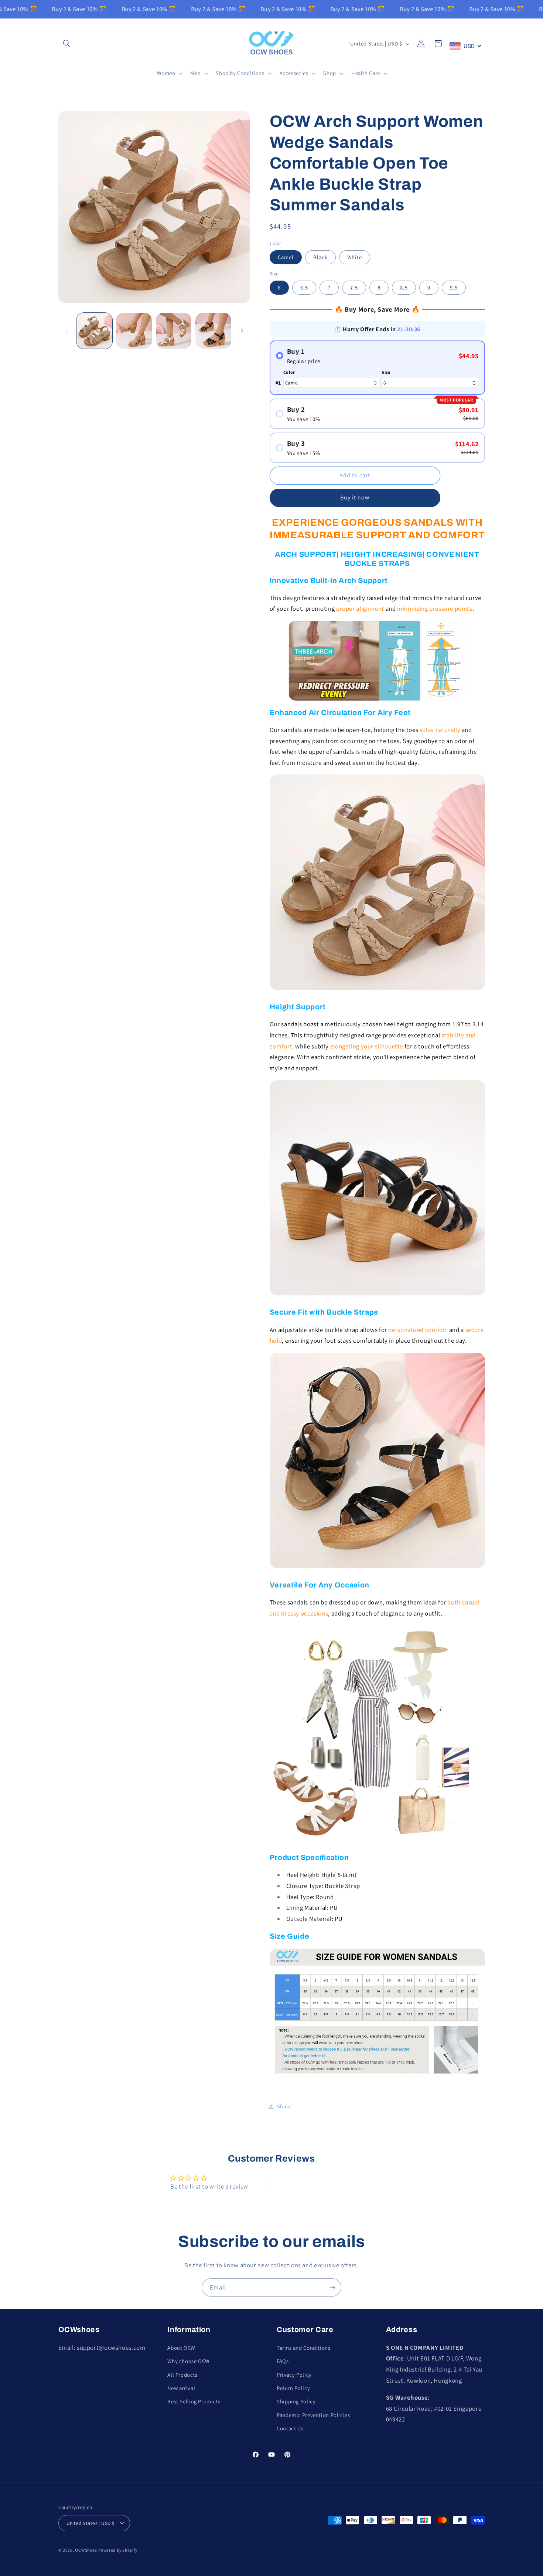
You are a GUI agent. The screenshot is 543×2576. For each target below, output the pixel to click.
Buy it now (355, 498)
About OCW (181, 2347)
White (355, 257)
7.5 (354, 287)
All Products (182, 2374)
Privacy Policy (294, 2374)
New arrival (181, 2388)
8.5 (404, 287)
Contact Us (290, 2428)
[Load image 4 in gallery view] (134, 331)
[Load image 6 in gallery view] (213, 331)
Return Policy (293, 2388)
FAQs (283, 2361)
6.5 (304, 287)
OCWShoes (86, 2550)
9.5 (454, 287)
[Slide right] (242, 331)
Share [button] (284, 2106)
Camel (286, 257)
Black (320, 257)
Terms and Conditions (304, 2347)
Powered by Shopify (118, 2550)
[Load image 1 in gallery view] (94, 331)
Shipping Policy (296, 2401)
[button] (67, 44)
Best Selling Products (194, 2401)
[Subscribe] (332, 2287)
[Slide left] (66, 331)
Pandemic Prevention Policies (313, 2415)
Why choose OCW (188, 2361)
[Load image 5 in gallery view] (174, 331)
